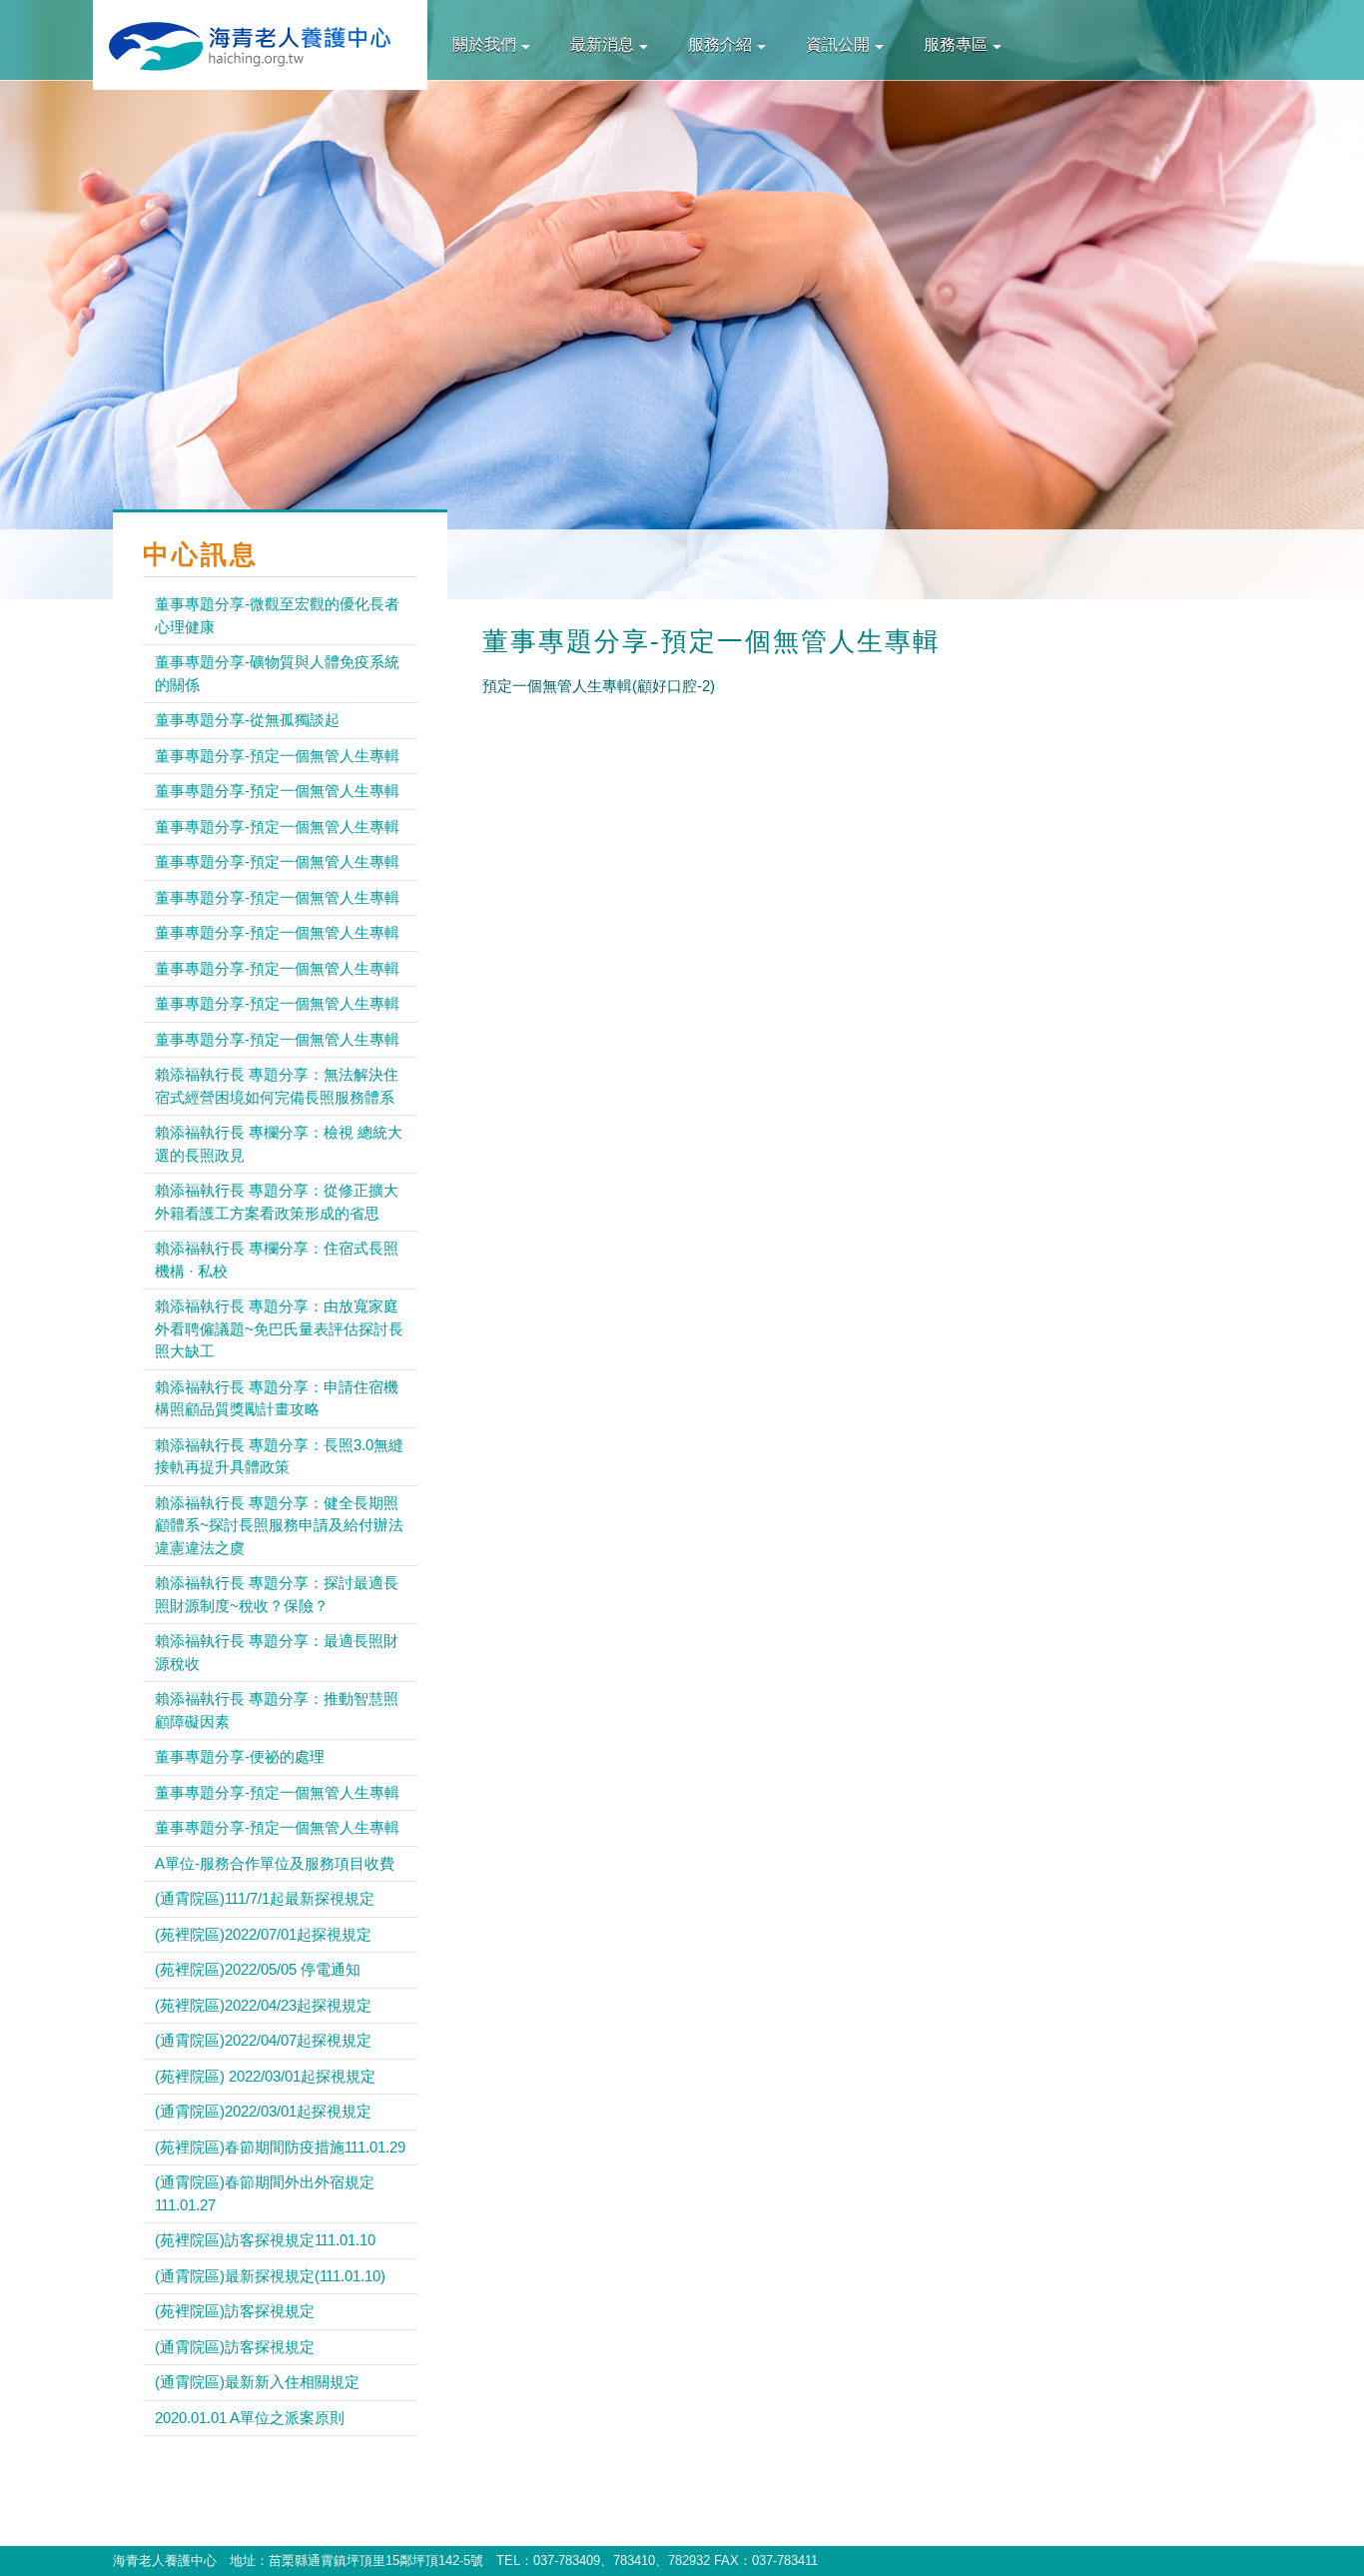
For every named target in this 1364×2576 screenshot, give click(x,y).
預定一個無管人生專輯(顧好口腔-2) (599, 686)
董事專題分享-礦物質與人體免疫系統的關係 (277, 673)
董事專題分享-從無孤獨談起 (247, 720)
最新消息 (602, 44)
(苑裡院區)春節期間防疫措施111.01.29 (280, 2147)
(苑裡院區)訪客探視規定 (235, 2311)
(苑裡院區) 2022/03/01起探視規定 (265, 2076)
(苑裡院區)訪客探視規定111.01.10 (265, 2240)
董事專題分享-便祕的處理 (240, 1756)
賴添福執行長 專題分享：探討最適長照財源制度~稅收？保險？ (277, 1594)
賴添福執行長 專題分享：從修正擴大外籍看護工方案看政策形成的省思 (277, 1202)
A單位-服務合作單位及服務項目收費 (275, 1863)
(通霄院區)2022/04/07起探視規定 (263, 2040)
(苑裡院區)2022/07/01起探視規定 (263, 1934)
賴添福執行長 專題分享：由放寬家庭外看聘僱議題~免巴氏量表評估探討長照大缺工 (279, 1328)
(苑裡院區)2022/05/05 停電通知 (258, 1969)
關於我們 (484, 44)
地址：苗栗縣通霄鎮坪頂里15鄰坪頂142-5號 (356, 2561)
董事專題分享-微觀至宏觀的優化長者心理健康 (277, 615)
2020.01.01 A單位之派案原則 (250, 2418)
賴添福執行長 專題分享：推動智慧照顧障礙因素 (277, 1710)
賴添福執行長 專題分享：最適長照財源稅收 (277, 1652)
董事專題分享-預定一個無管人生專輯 (277, 756)
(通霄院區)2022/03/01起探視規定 (263, 2111)
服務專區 (956, 44)
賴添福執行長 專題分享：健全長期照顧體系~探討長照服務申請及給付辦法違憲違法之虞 (279, 1525)
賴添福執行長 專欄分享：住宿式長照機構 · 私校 (277, 1260)
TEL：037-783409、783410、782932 (603, 2561)
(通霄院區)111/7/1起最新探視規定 (265, 1898)
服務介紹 (720, 44)
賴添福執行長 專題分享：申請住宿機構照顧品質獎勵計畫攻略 (277, 1398)
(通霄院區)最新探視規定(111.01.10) (270, 2276)
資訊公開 (838, 44)
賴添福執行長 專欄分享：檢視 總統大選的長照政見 (279, 1144)
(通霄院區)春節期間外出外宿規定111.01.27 (265, 2193)
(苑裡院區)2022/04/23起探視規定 (263, 2005)
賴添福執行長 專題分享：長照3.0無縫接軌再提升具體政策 (279, 1456)
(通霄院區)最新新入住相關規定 (257, 2382)
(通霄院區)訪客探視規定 (235, 2347)
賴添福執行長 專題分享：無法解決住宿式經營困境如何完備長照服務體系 (277, 1086)
